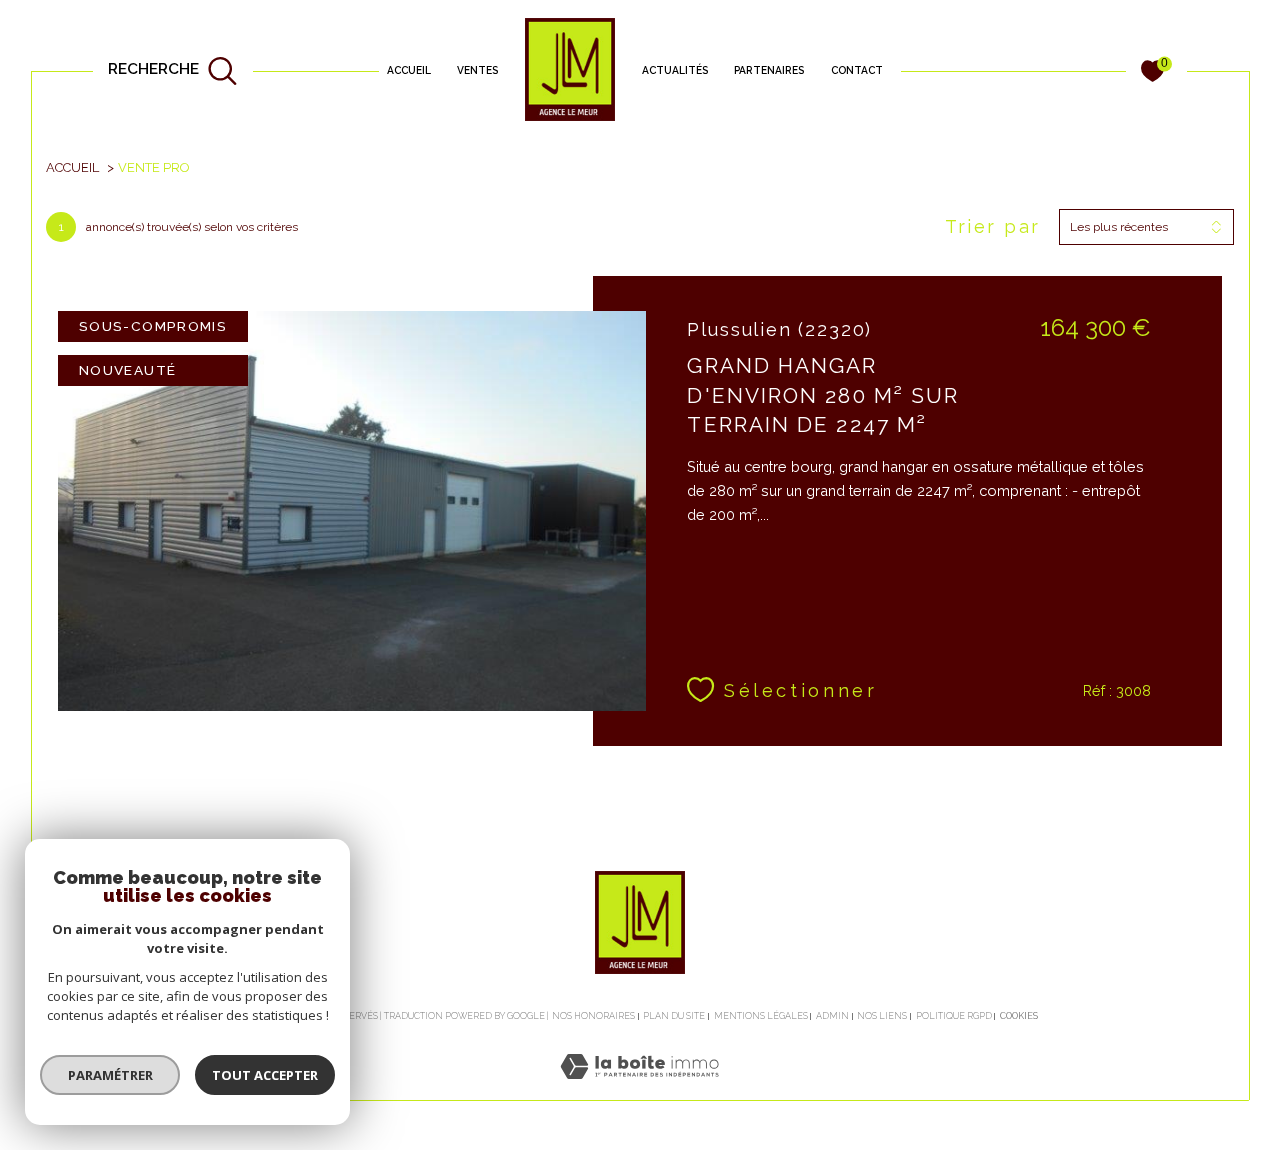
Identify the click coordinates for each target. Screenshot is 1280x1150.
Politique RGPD (954, 1016)
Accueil (409, 70)
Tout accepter (265, 1075)
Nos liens (882, 1016)
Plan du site (674, 1016)
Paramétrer (110, 1075)
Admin (832, 1016)
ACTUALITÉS (675, 70)
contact (857, 70)
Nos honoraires (593, 1016)
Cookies (1019, 1016)
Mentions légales (761, 1016)
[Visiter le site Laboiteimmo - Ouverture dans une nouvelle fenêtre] (639, 1088)
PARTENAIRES (769, 70)
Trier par (993, 226)
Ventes (477, 70)
